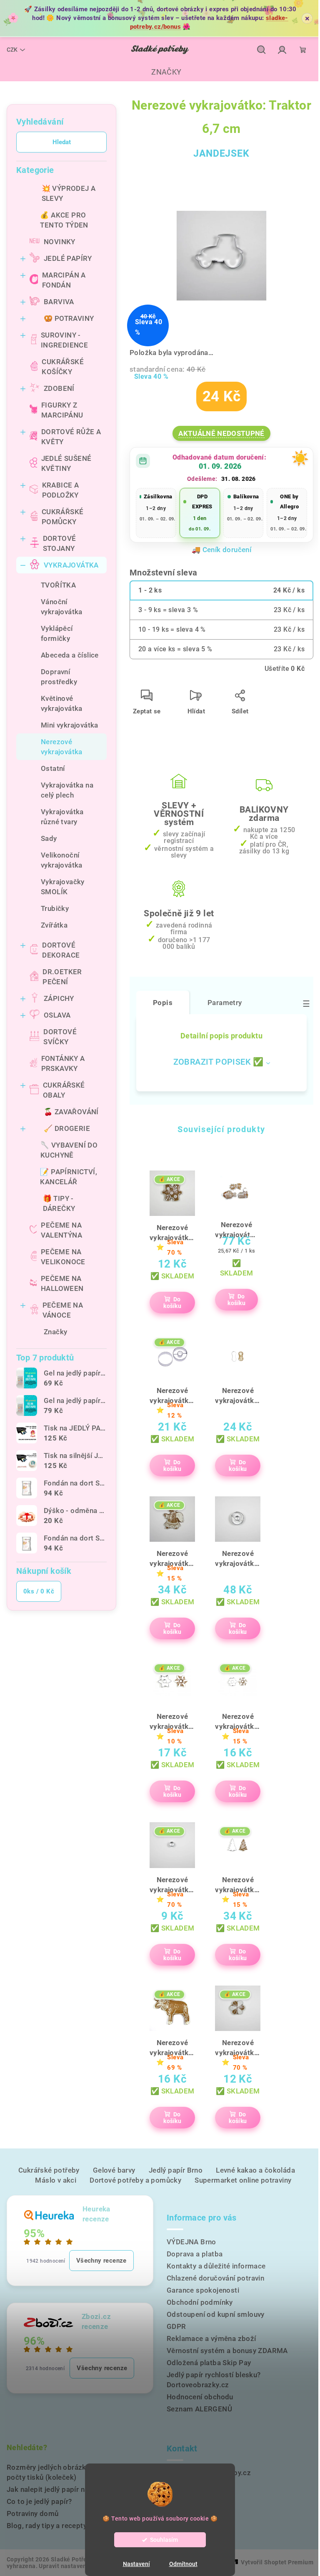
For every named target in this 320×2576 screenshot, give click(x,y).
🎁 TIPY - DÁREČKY (59, 1203)
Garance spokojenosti (203, 2290)
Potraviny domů (33, 2513)
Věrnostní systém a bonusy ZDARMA (227, 2351)
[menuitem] (160, 72)
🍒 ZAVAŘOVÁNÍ (71, 1112)
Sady (49, 838)
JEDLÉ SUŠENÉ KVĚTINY (66, 463)
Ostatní (53, 768)
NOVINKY (60, 242)
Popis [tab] (163, 1003)
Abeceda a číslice (70, 655)
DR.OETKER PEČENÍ (62, 977)
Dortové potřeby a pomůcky (135, 2180)
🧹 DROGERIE (67, 1128)
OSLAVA (57, 1015)
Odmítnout (183, 2564)
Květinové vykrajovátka (62, 703)
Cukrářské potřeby (49, 2170)
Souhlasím (164, 2540)
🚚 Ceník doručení (221, 550)
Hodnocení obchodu (200, 2397)
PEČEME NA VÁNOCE (63, 1310)
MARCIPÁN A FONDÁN (64, 280)
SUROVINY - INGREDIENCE (64, 340)
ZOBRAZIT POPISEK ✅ (219, 1062)
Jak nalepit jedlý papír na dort (55, 2489)
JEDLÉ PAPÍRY (68, 258)
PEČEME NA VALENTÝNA (61, 1230)
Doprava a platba (195, 2254)
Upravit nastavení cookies (75, 2566)
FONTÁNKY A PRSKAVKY (63, 1063)
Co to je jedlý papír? (39, 2501)
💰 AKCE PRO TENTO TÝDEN (64, 220)
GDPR (176, 2326)
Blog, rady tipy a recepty (47, 2526)
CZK (12, 50)
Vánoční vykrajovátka (62, 607)
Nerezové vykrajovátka (62, 747)
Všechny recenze (101, 2261)
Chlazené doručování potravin (215, 2278)
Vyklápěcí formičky (57, 633)
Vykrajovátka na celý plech (67, 790)
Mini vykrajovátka (70, 725)
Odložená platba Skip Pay (209, 2363)
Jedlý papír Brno (176, 2170)
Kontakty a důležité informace (216, 2266)
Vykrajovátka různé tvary (62, 817)
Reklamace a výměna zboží (211, 2338)
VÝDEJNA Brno (191, 2242)
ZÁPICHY (59, 998)
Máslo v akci (56, 2180)
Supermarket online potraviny (243, 2180)
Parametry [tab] (225, 1003)
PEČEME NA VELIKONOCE (63, 1257)
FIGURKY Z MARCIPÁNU (62, 410)
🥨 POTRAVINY (69, 318)
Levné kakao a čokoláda (255, 2170)
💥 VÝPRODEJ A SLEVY (69, 193)
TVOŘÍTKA (58, 585)
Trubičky (55, 908)
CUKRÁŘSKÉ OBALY (64, 1090)
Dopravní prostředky (59, 677)
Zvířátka (54, 925)
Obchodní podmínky (200, 2302)
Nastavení (136, 2564)
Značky (55, 1332)
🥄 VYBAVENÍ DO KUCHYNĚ (69, 1150)
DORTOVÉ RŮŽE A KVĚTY (71, 437)
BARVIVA (59, 302)
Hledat (62, 142)
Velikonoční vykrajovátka (62, 860)
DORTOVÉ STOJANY (60, 543)
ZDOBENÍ (59, 388)
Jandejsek (221, 154)
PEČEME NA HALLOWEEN (62, 1283)
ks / (39, 1591)
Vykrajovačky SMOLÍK (63, 887)
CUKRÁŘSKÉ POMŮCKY (63, 517)
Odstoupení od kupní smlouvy (216, 2314)
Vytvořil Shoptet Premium (277, 2562)
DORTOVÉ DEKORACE (61, 950)
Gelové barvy (114, 2170)
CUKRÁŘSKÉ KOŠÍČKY (63, 367)
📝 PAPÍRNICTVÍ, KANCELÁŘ (69, 1177)
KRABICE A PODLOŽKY (61, 490)
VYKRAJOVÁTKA (71, 565)
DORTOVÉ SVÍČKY (60, 1037)
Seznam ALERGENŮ (199, 2409)
